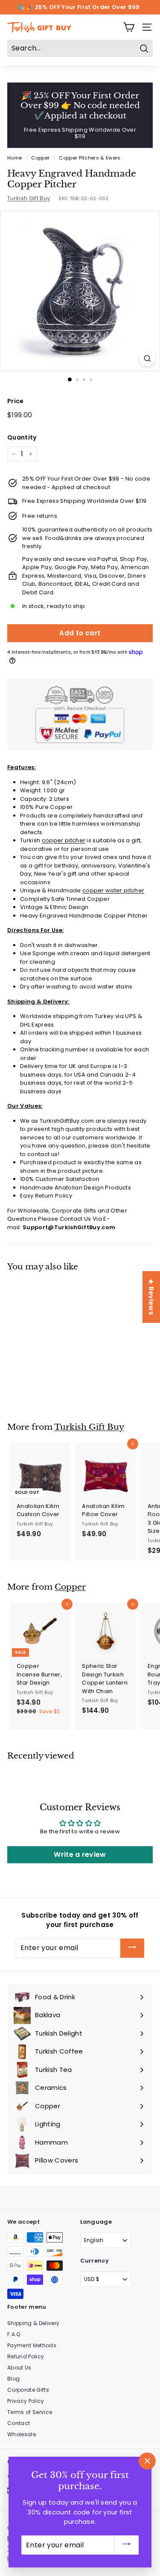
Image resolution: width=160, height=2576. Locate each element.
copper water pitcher (113, 890)
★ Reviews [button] (151, 1297)
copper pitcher (64, 840)
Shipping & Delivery (33, 2323)
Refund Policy (26, 2356)
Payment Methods (32, 2345)
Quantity (22, 437)
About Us (19, 2368)
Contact (19, 2423)
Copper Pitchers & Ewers (90, 158)
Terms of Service (30, 2412)
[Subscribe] (132, 1948)
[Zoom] (147, 359)
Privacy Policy (26, 2401)
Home (15, 158)
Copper (40, 158)
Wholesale (22, 2434)
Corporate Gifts (28, 2390)
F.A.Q (14, 2334)
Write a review (80, 1855)
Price (16, 401)
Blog (13, 2379)
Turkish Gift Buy (29, 198)
